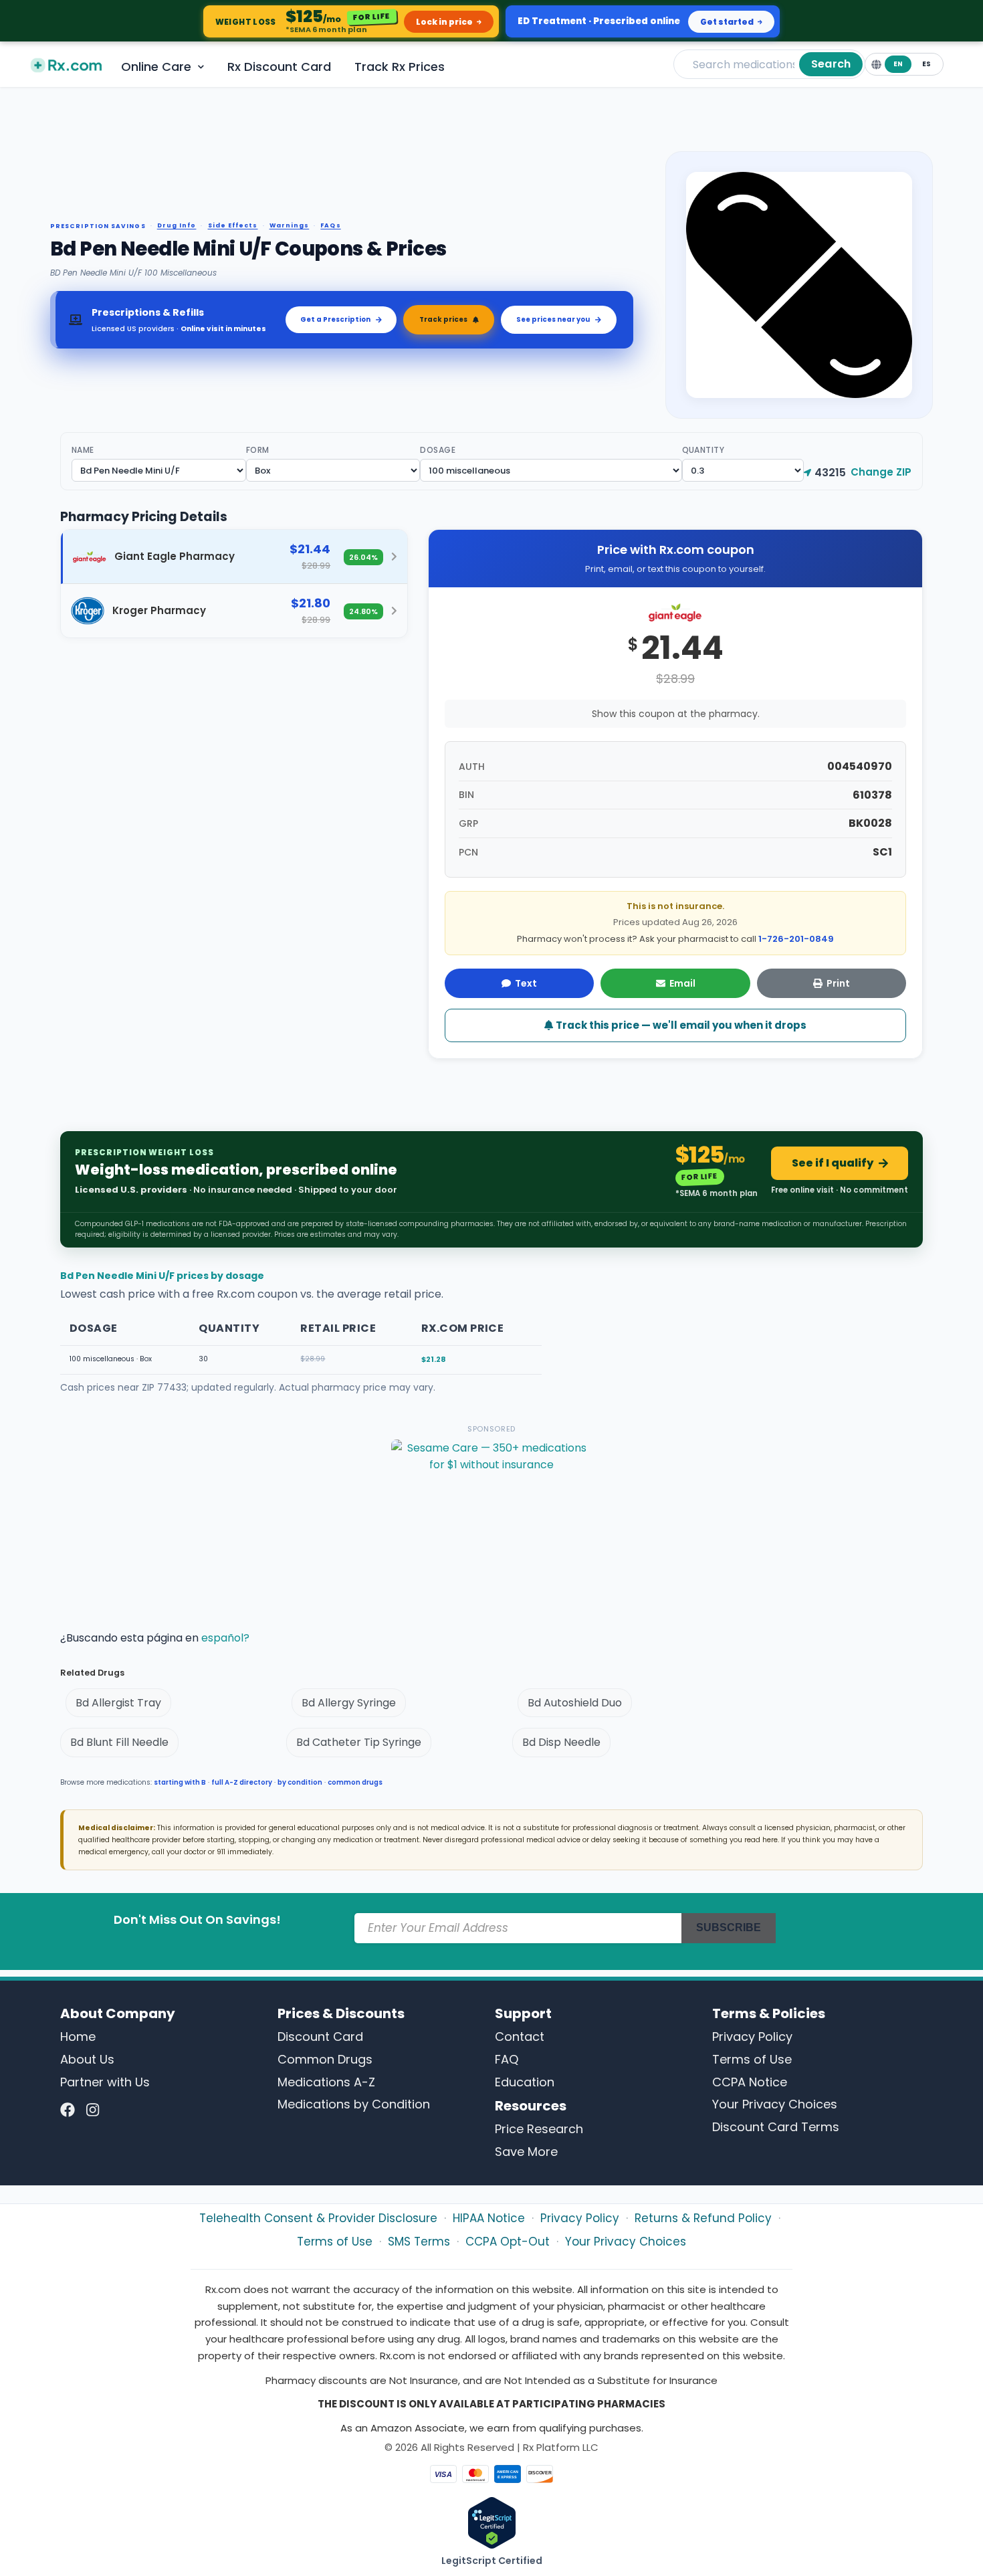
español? (225, 1638)
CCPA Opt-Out (508, 2242)
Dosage (438, 450)
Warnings (290, 226)
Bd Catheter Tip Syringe (359, 1742)
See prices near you (553, 319)
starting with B (180, 1782)
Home (78, 2037)
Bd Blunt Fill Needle (119, 1742)
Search (831, 64)
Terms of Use (752, 2059)
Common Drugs (325, 2059)
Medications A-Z (326, 2082)
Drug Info (177, 226)
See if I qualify (833, 1163)
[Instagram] (93, 2110)
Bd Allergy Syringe (349, 1703)
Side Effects (233, 226)
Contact (520, 2037)
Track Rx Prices (400, 67)
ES (926, 64)
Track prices (443, 319)
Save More (526, 2152)
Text (526, 983)
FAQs (330, 226)
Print (838, 983)
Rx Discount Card (279, 67)
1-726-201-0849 (796, 939)
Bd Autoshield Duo (575, 1703)
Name (83, 450)
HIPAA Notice (489, 2218)
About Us (87, 2059)
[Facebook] (68, 2110)
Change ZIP (881, 472)
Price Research (539, 2129)
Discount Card (320, 2037)
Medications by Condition (354, 2104)
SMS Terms (419, 2242)
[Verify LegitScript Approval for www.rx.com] (492, 2522)
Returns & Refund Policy (703, 2218)
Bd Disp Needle (561, 1742)
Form (258, 450)
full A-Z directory (242, 1782)
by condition (300, 1782)
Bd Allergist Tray (118, 1703)
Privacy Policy (752, 2037)
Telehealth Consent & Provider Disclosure (318, 2218)
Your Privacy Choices (775, 2104)
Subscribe (729, 1927)
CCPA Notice (750, 2082)
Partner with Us (105, 2082)
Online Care (156, 67)
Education (525, 2082)
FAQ (507, 2059)
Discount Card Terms (776, 2127)
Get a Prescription (335, 319)
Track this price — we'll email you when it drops (680, 1025)
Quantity (703, 450)
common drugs (355, 1782)
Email (682, 983)
